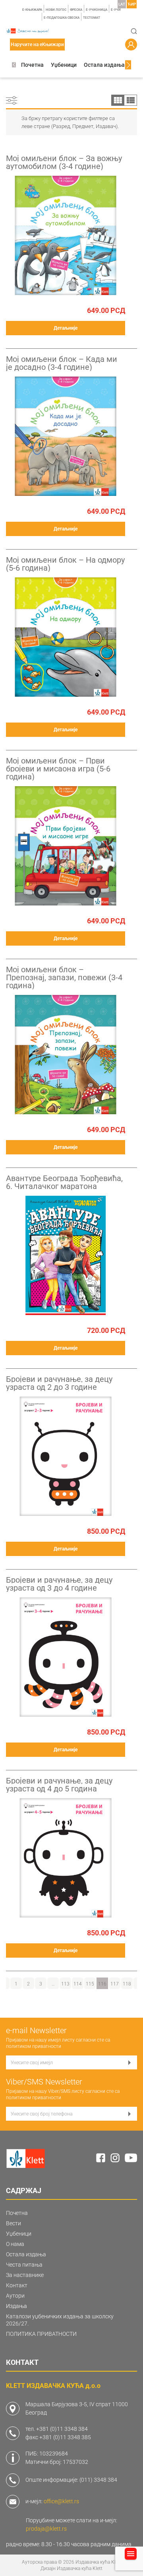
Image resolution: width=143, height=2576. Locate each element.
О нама (15, 2244)
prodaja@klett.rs (46, 2529)
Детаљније (66, 328)
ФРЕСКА (76, 10)
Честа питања (24, 2265)
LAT (122, 4)
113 (65, 1984)
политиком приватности (34, 2046)
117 (115, 1984)
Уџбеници (64, 65)
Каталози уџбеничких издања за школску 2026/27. (60, 2320)
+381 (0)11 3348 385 (65, 2437)
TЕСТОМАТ (92, 18)
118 (127, 1984)
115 (90, 1984)
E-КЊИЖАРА (32, 10)
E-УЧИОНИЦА (97, 10)
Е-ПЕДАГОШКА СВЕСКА (62, 18)
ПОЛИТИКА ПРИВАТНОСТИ (41, 2334)
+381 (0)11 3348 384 (62, 2429)
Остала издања (104, 65)
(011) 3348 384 (98, 2480)
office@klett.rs (61, 2501)
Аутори (15, 2296)
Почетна (32, 65)
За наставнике (25, 2275)
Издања (16, 2306)
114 (78, 1984)
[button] (14, 65)
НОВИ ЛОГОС (56, 10)
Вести (14, 2223)
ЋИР (132, 4)
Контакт (17, 2285)
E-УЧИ (116, 10)
